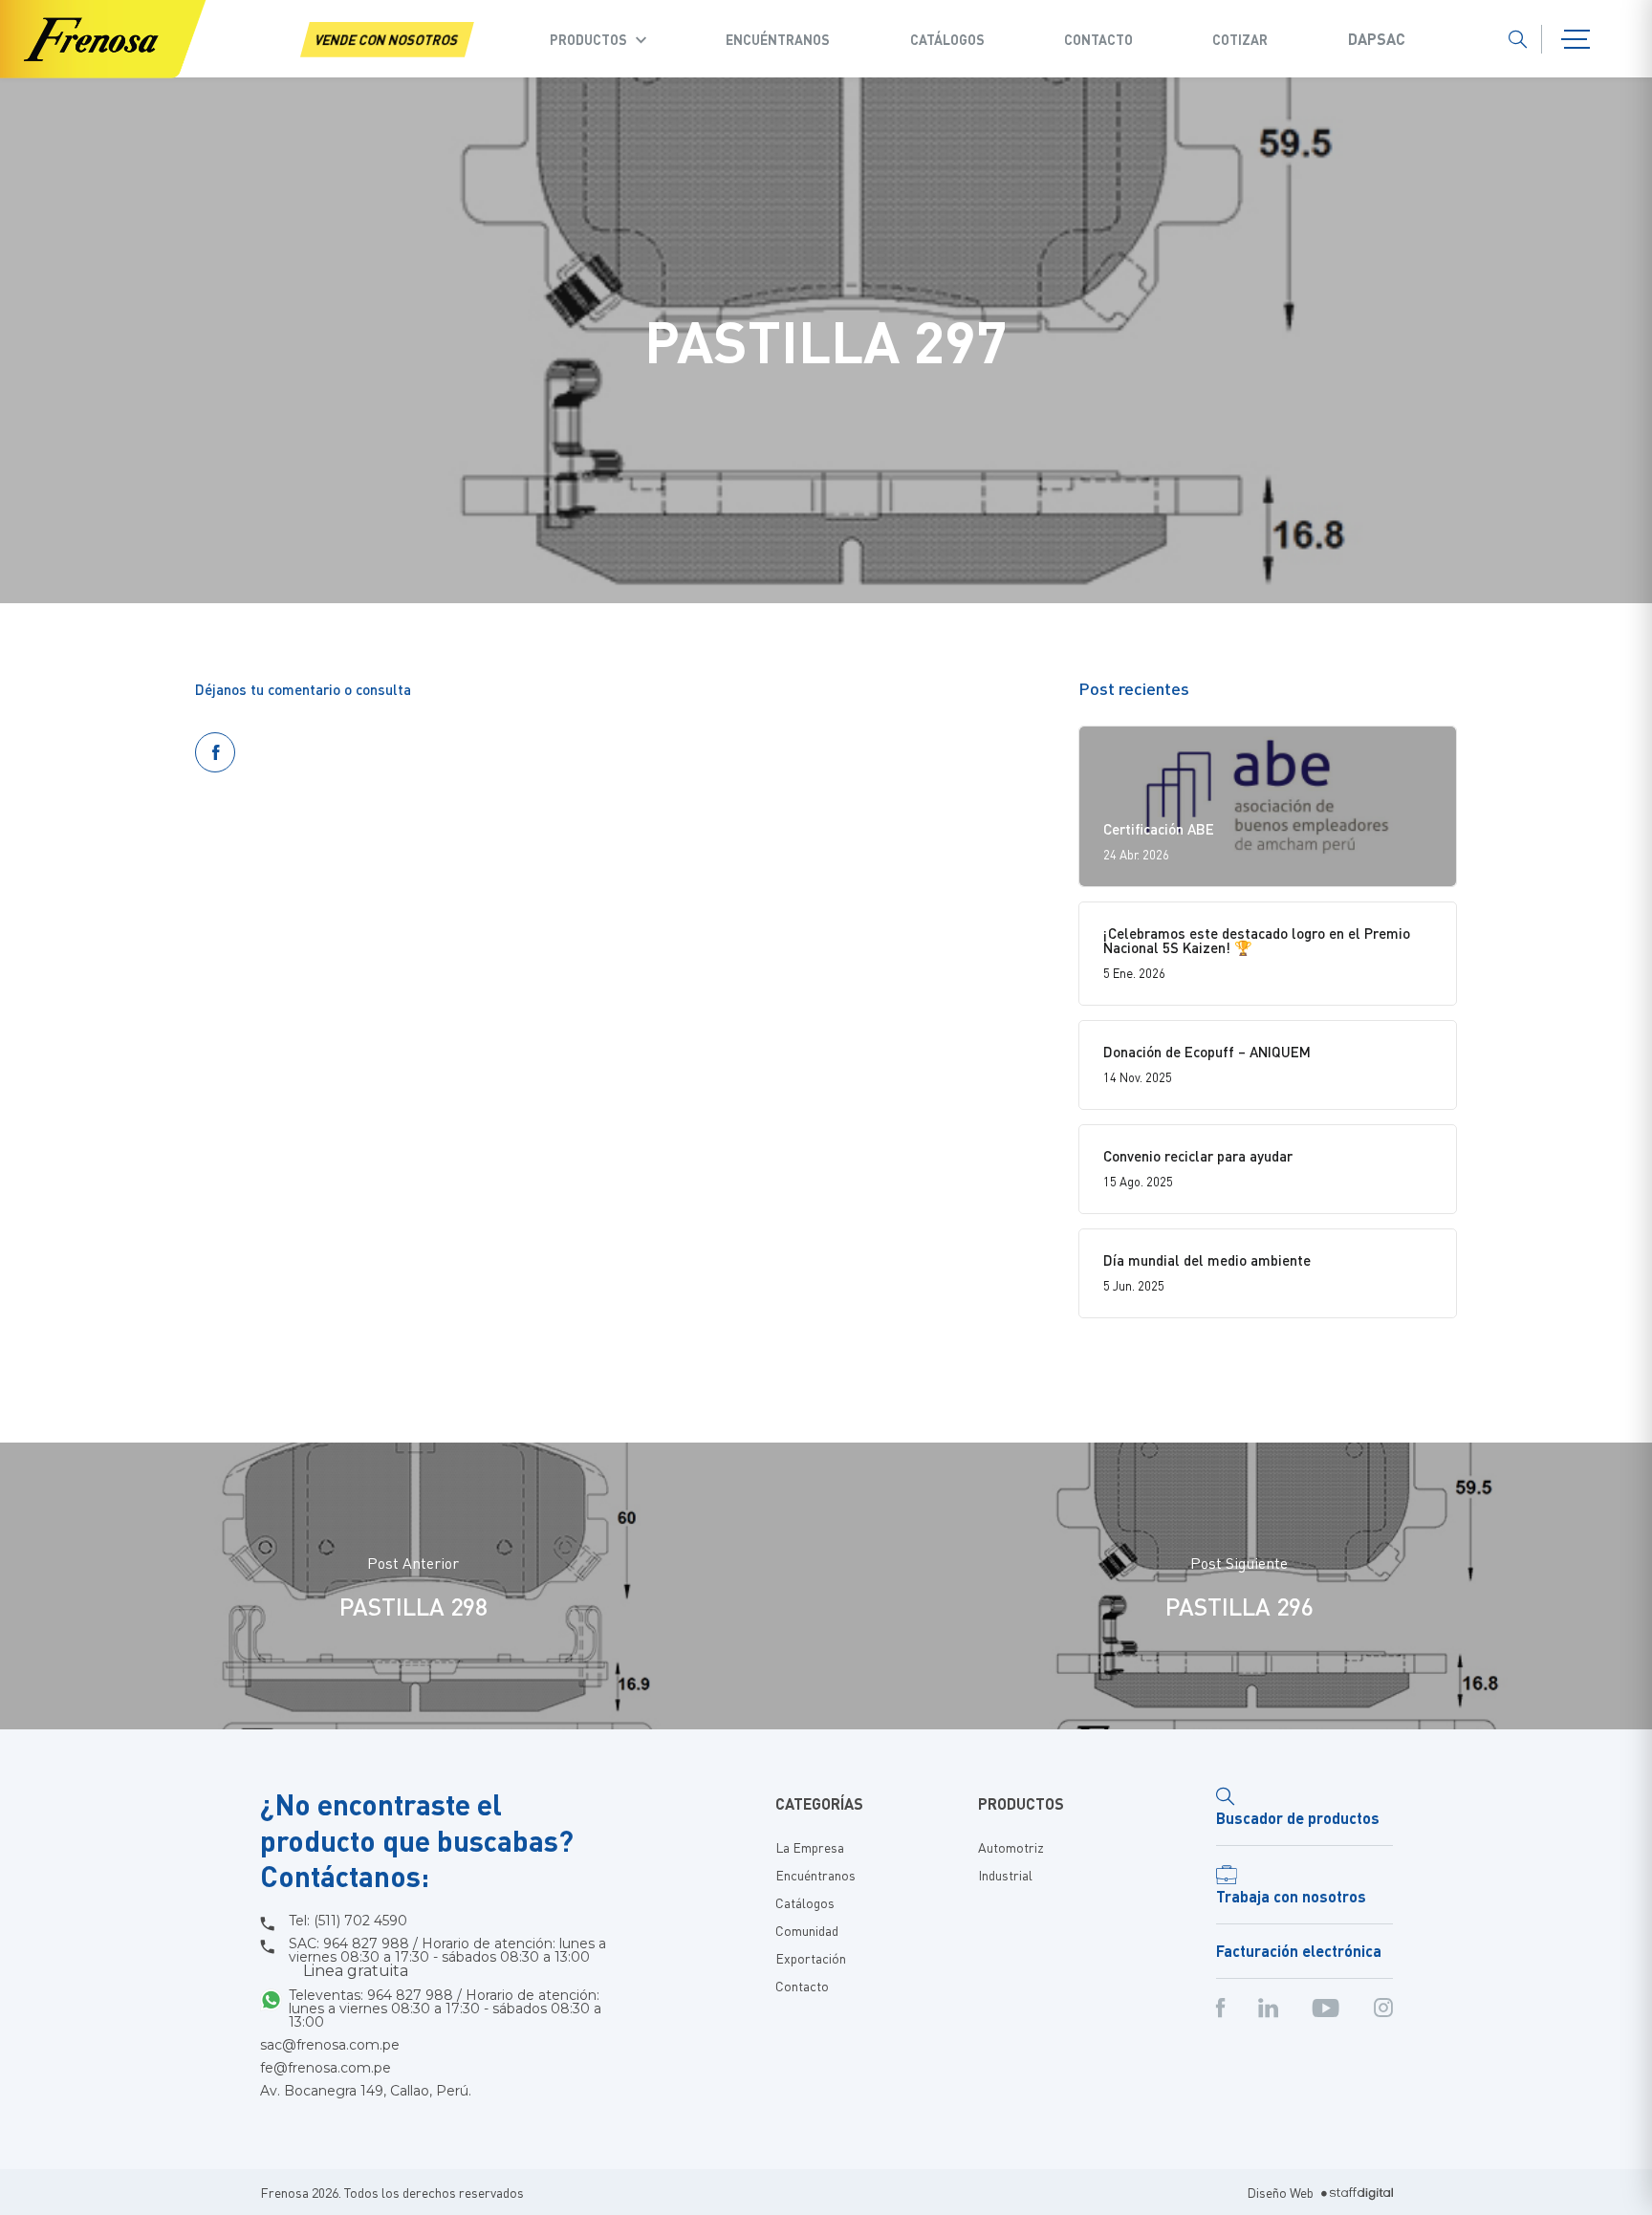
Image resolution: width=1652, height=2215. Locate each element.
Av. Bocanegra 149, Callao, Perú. (366, 2091)
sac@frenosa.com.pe (330, 2045)
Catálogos (947, 39)
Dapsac (1377, 39)
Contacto (1098, 39)
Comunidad (807, 1930)
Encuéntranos (778, 39)
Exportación (811, 1958)
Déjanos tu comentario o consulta (303, 689)
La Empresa (810, 1847)
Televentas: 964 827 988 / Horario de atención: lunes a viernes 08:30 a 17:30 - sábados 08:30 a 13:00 (445, 2009)
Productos (588, 39)
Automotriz (1011, 1847)
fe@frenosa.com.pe (326, 2068)
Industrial (1005, 1875)
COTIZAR (1240, 39)
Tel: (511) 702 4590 (348, 1921)
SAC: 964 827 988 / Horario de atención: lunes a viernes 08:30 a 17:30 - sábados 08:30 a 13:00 (447, 1958)
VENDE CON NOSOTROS (387, 39)
